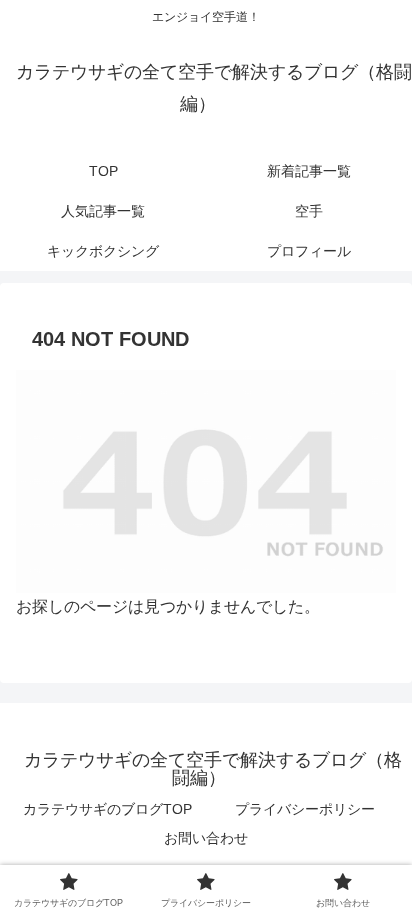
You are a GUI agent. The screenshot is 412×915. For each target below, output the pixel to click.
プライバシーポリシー (305, 809)
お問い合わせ (206, 838)
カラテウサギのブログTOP (107, 809)
